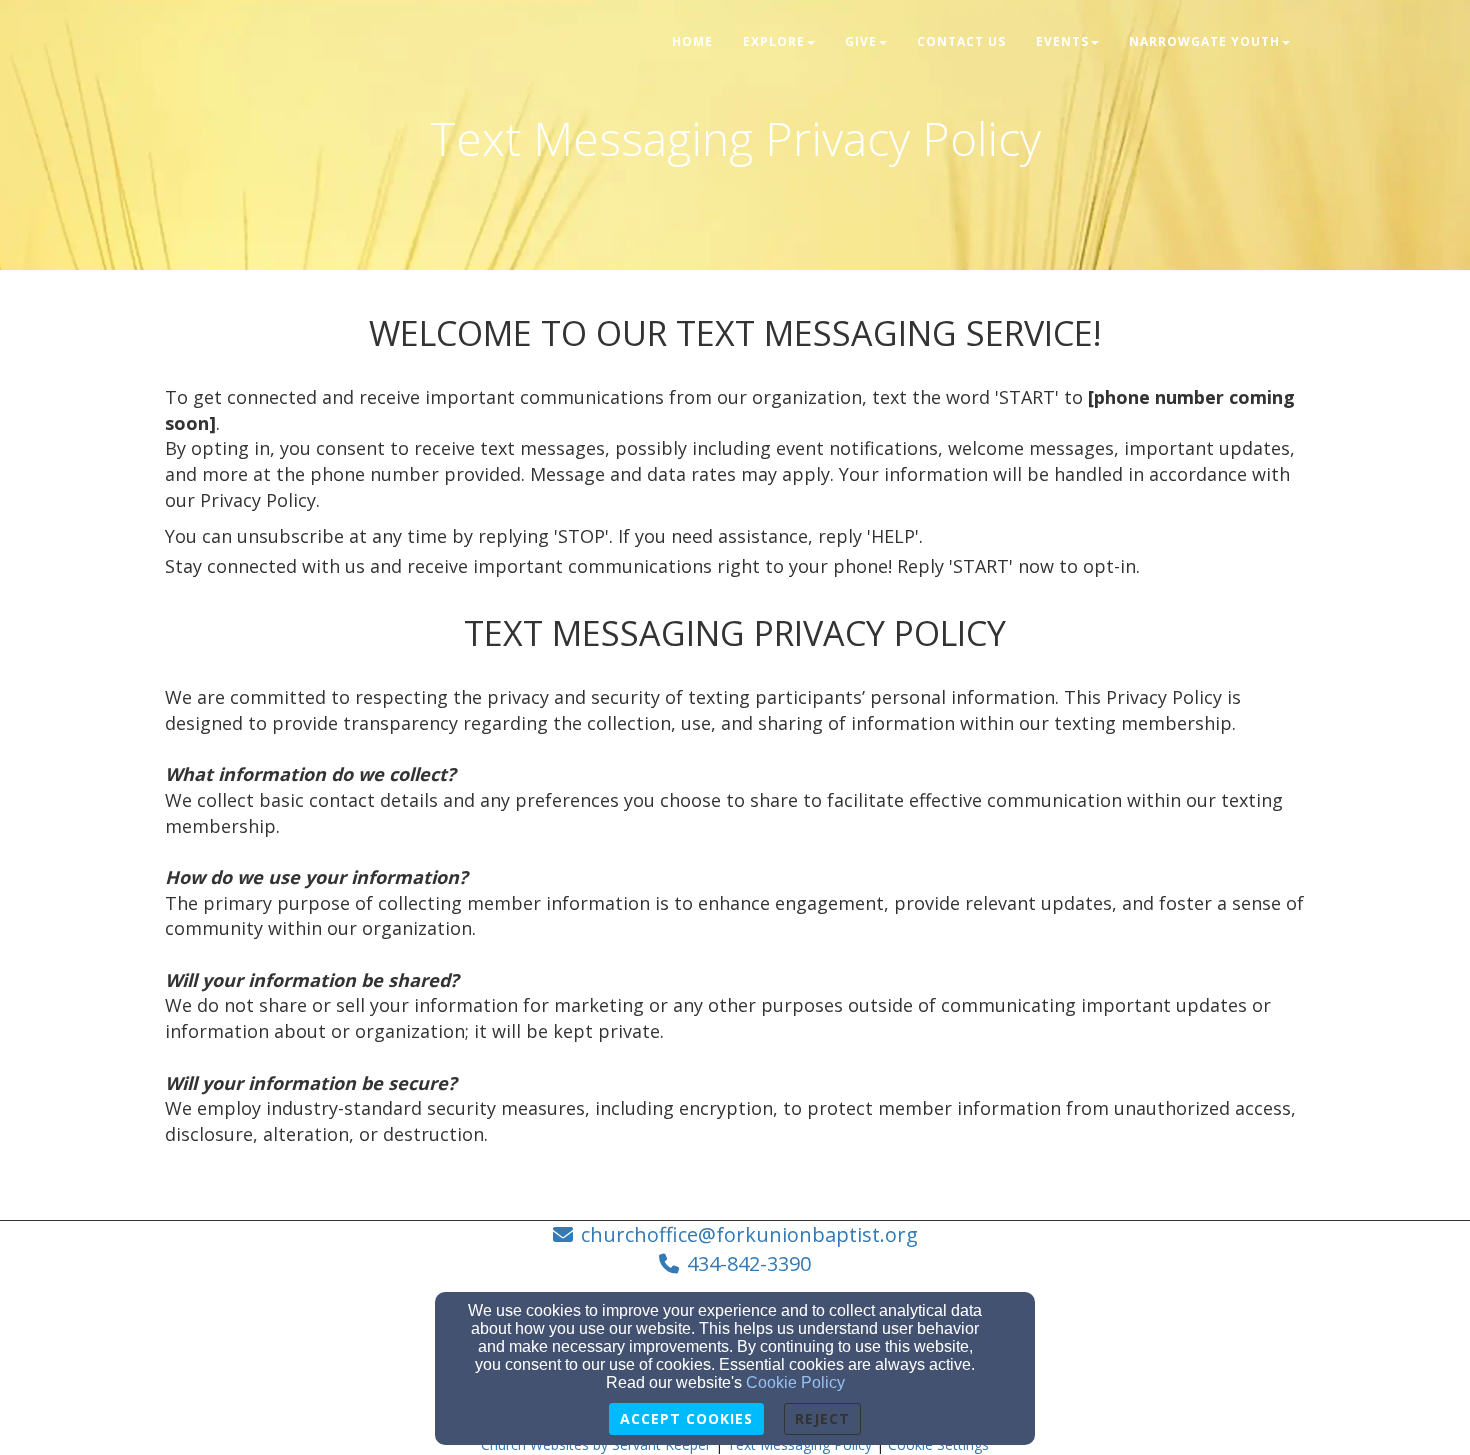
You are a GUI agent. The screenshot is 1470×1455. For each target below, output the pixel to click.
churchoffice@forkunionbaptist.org (749, 1234)
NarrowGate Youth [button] (1204, 41)
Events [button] (1062, 41)
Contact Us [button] (961, 41)
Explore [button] (774, 41)
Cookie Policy (795, 1382)
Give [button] (861, 41)
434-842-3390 (749, 1263)
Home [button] (692, 41)
